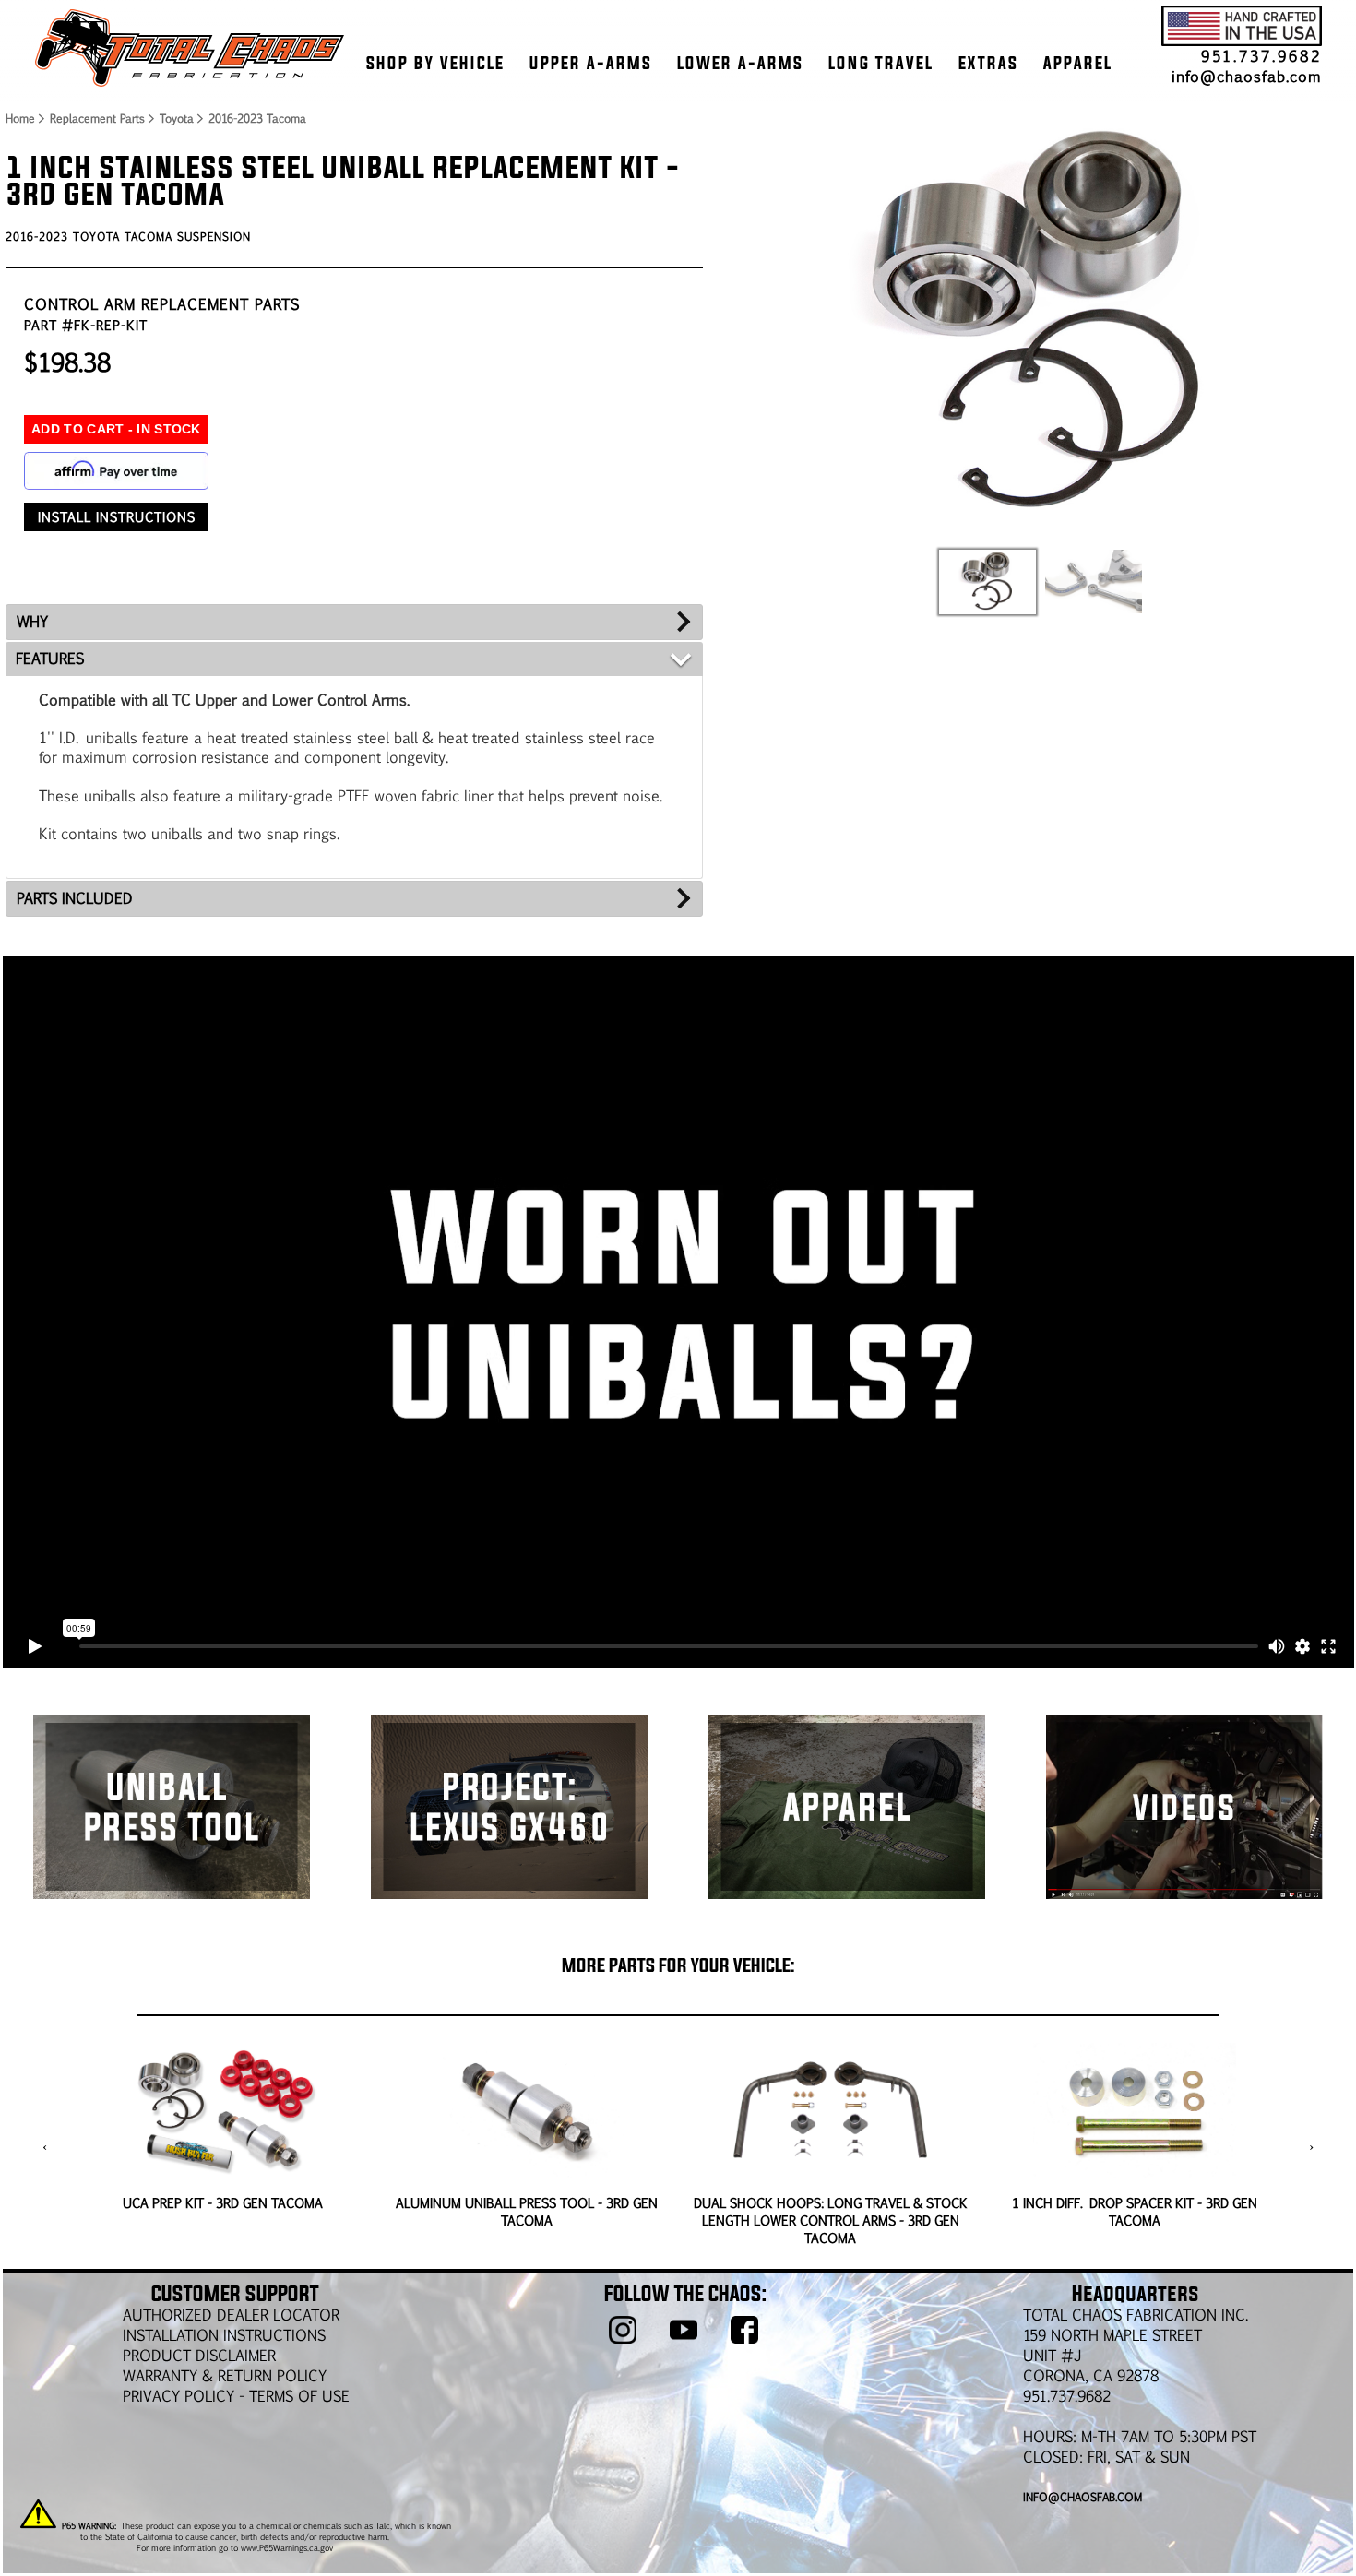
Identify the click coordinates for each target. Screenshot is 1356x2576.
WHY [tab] (32, 621)
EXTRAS (988, 63)
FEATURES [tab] (50, 658)
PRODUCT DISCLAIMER (199, 2355)
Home (19, 118)
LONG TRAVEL (881, 63)
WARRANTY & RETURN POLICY (225, 2375)
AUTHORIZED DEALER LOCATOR (231, 2315)
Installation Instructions (224, 2335)
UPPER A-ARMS (591, 63)
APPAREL (1078, 63)
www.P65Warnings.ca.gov (287, 2547)
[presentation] (45, 2147)
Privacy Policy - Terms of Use (236, 2396)
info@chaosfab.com (1247, 76)
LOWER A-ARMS (740, 63)
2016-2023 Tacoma (257, 118)
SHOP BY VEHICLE (435, 63)
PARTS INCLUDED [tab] (75, 898)
